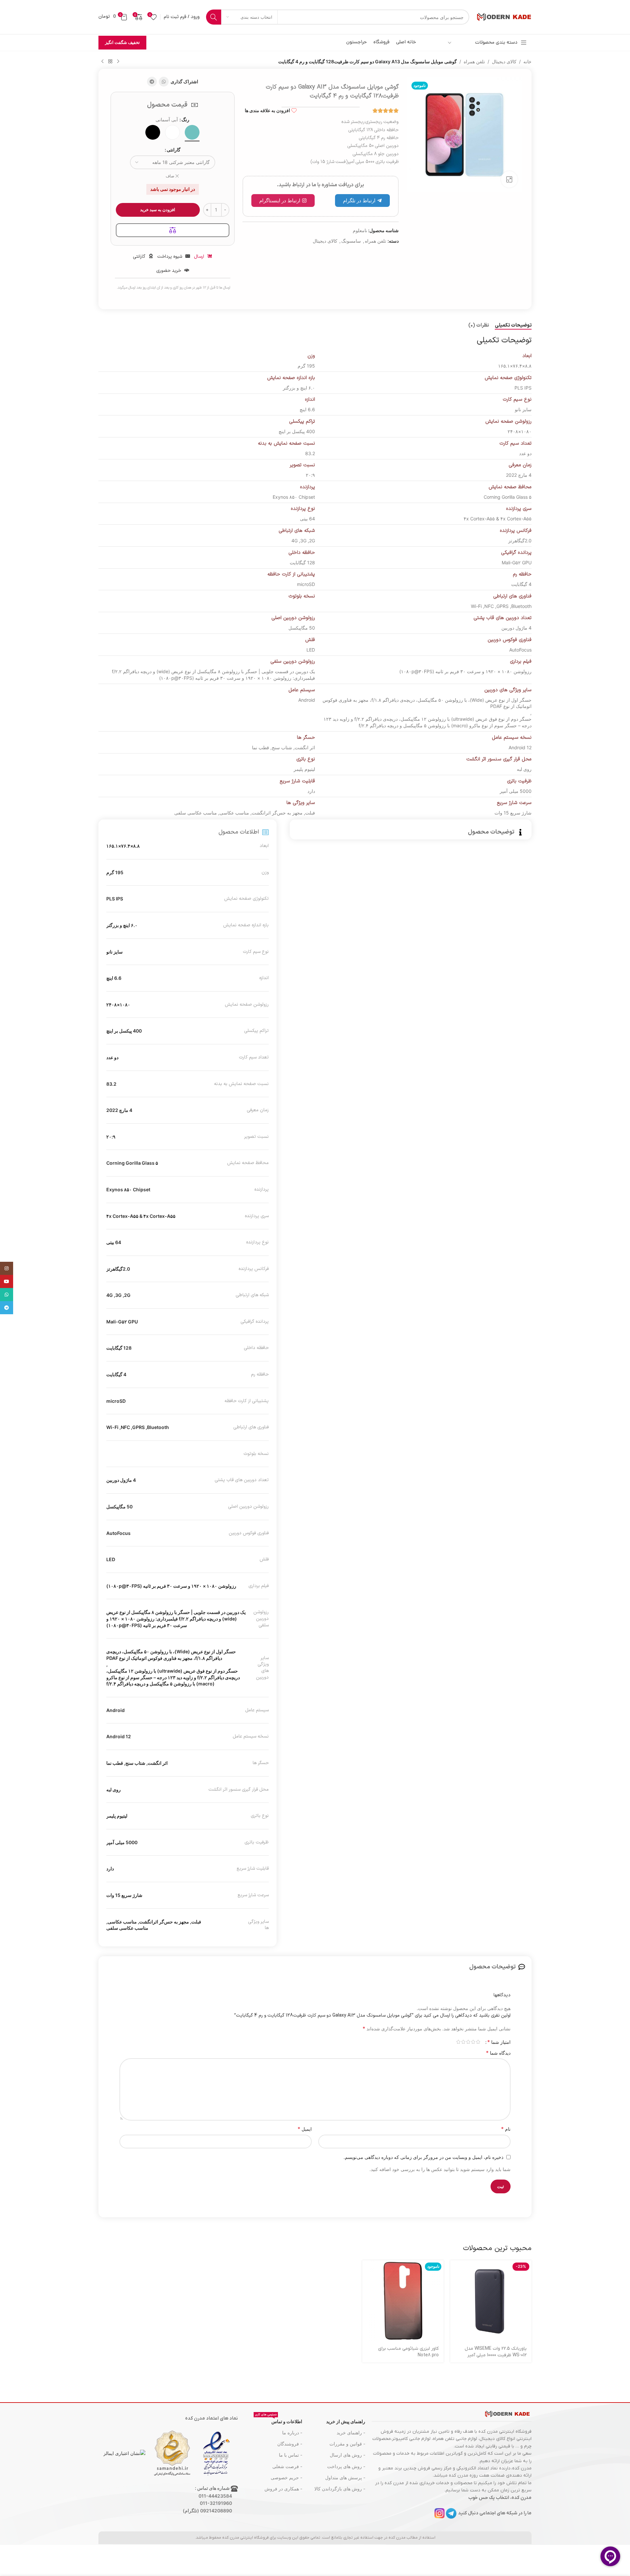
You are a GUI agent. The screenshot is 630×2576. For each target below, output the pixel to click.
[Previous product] (118, 62)
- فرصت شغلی (287, 2466)
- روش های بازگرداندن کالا (340, 2489)
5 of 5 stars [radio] (458, 2042)
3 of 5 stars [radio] (468, 2042)
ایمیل (305, 2129)
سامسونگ (351, 241)
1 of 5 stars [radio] (478, 2042)
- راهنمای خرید (351, 2433)
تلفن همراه (474, 61)
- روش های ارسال (347, 2455)
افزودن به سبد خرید (158, 210)
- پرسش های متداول (345, 2477)
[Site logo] (504, 17)
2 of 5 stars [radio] (473, 2042)
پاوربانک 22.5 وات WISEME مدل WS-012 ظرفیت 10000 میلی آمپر (496, 2352)
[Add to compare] (173, 230)
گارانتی (174, 150)
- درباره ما (292, 2433)
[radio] (192, 132)
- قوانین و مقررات (347, 2444)
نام (506, 2129)
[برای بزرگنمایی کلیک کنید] (509, 179)
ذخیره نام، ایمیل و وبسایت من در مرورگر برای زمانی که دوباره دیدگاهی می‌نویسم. (423, 2157)
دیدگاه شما (498, 2053)
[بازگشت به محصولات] (110, 62)
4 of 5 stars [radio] (463, 2042)
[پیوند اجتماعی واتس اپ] (164, 82)
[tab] (513, 326)
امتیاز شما (499, 2042)
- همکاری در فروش (283, 2489)
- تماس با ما (291, 2455)
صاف (170, 176)
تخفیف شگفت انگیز (122, 42)
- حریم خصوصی (286, 2477)
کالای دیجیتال (504, 61)
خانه (527, 61)
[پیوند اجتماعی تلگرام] (152, 82)
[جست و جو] (214, 17)
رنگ (185, 120)
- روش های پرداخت (346, 2466)
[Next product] (102, 62)
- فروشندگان (290, 2444)
